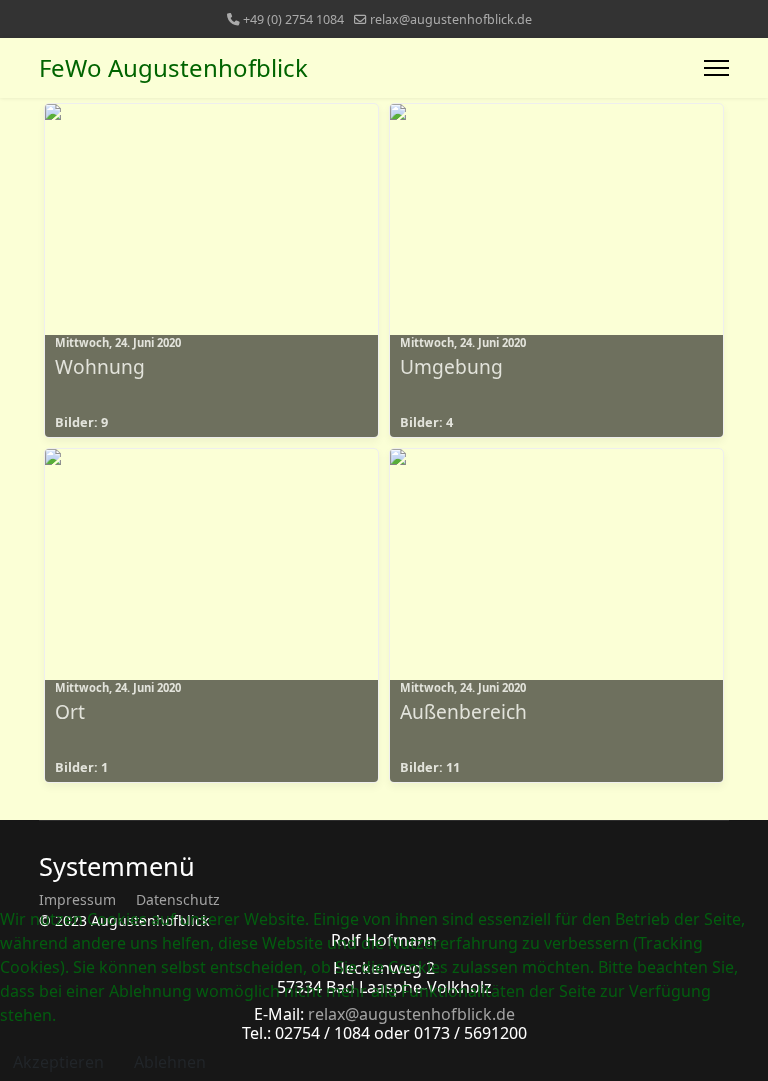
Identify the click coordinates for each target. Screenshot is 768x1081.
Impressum (77, 899)
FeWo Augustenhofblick (173, 68)
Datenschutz (178, 899)
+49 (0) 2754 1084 (293, 19)
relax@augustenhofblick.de (451, 19)
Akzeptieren (58, 1062)
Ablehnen (170, 1062)
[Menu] (716, 68)
